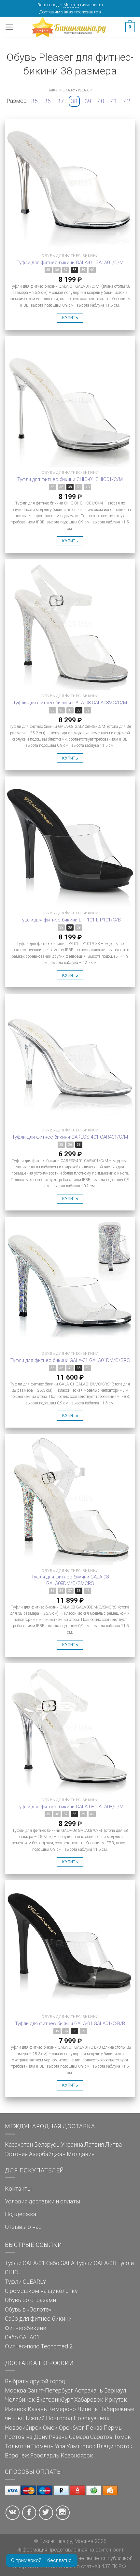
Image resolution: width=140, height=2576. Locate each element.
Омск (50, 2428)
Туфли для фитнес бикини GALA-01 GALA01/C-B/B (70, 2024)
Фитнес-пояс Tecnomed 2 (39, 2346)
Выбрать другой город (35, 2381)
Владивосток (115, 2446)
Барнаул (115, 2391)
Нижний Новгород (48, 2418)
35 (35, 101)
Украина (72, 2145)
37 (61, 101)
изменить (91, 5)
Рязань (58, 2437)
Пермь (113, 2428)
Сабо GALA (60, 2263)
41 (114, 101)
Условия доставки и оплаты (42, 2201)
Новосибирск (23, 2428)
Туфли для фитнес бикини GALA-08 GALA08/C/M (70, 1807)
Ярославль (45, 2456)
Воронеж (17, 2456)
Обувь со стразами (30, 2300)
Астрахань (89, 2391)
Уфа (60, 2446)
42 (127, 101)
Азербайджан (47, 2154)
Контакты (18, 2189)
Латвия (94, 2145)
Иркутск (116, 2400)
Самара (79, 2437)
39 (88, 101)
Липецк (88, 2409)
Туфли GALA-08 (96, 2263)
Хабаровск (89, 2400)
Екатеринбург (55, 2400)
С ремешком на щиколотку (41, 2291)
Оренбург (72, 2428)
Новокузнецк (92, 2418)
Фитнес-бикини (26, 2328)
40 (101, 101)
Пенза (94, 2428)
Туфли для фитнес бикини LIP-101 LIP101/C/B (70, 920)
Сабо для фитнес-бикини (38, 2319)
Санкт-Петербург (50, 2391)
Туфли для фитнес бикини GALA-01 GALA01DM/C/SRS (70, 1360)
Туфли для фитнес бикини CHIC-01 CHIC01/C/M (70, 479)
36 (48, 101)
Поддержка (21, 2214)
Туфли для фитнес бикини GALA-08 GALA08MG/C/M (70, 703)
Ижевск (16, 2409)
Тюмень (42, 2446)
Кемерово (62, 2409)
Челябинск (20, 2400)
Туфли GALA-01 (25, 2263)
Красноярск (77, 2456)
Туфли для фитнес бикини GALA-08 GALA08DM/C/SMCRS (70, 1580)
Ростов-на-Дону (26, 2437)
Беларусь (47, 2145)
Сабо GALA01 (22, 2337)
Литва (113, 2145)
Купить (70, 318)
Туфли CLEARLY (26, 2282)
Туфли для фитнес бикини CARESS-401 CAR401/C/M (70, 1137)
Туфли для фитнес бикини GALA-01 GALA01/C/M (70, 263)
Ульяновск (81, 2446)
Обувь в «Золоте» (28, 2310)
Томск (122, 2437)
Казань (37, 2409)
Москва (71, 5)
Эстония (16, 2154)
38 (74, 101)
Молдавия (81, 2154)
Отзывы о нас (23, 2227)
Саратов (101, 2437)
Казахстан (19, 2145)
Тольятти (17, 2446)
